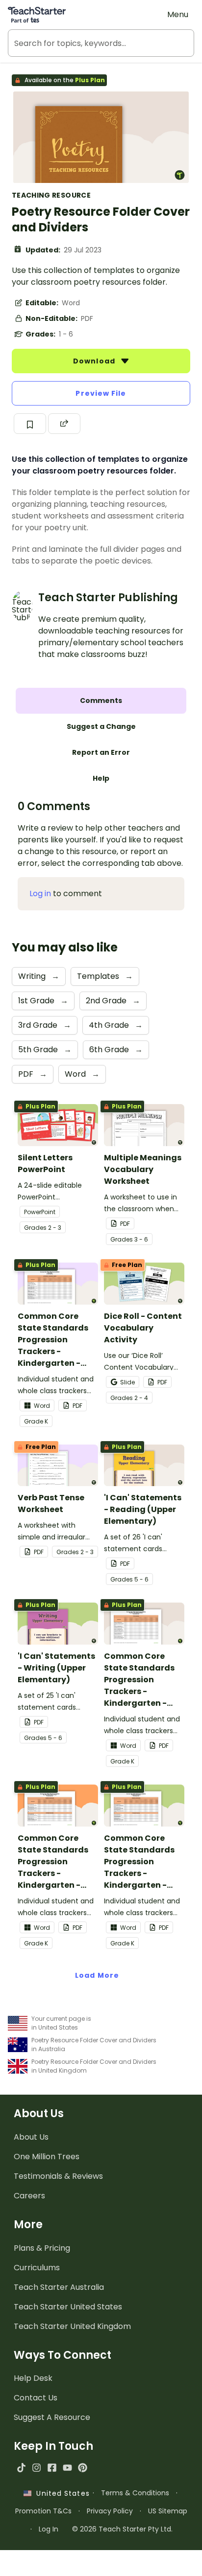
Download (95, 361)
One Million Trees (47, 2157)
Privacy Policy (110, 2511)
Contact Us (36, 2398)
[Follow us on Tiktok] (21, 2468)
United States (60, 2493)
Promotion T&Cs (43, 2511)
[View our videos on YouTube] (67, 2468)
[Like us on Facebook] (52, 2468)
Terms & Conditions (135, 2493)
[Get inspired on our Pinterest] (83, 2468)
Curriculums (37, 2268)
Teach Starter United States (68, 2307)
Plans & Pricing (42, 2248)
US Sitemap (168, 2511)
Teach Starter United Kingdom (72, 2326)
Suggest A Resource (52, 2417)
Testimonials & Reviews (58, 2176)
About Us (31, 2137)
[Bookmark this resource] (30, 424)
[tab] (101, 701)
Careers (29, 2196)
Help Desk (33, 2378)
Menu (178, 14)
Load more (97, 1975)
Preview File (101, 393)
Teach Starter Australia (59, 2287)
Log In (49, 2529)
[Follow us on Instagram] (37, 2468)
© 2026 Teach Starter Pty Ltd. (122, 2529)
